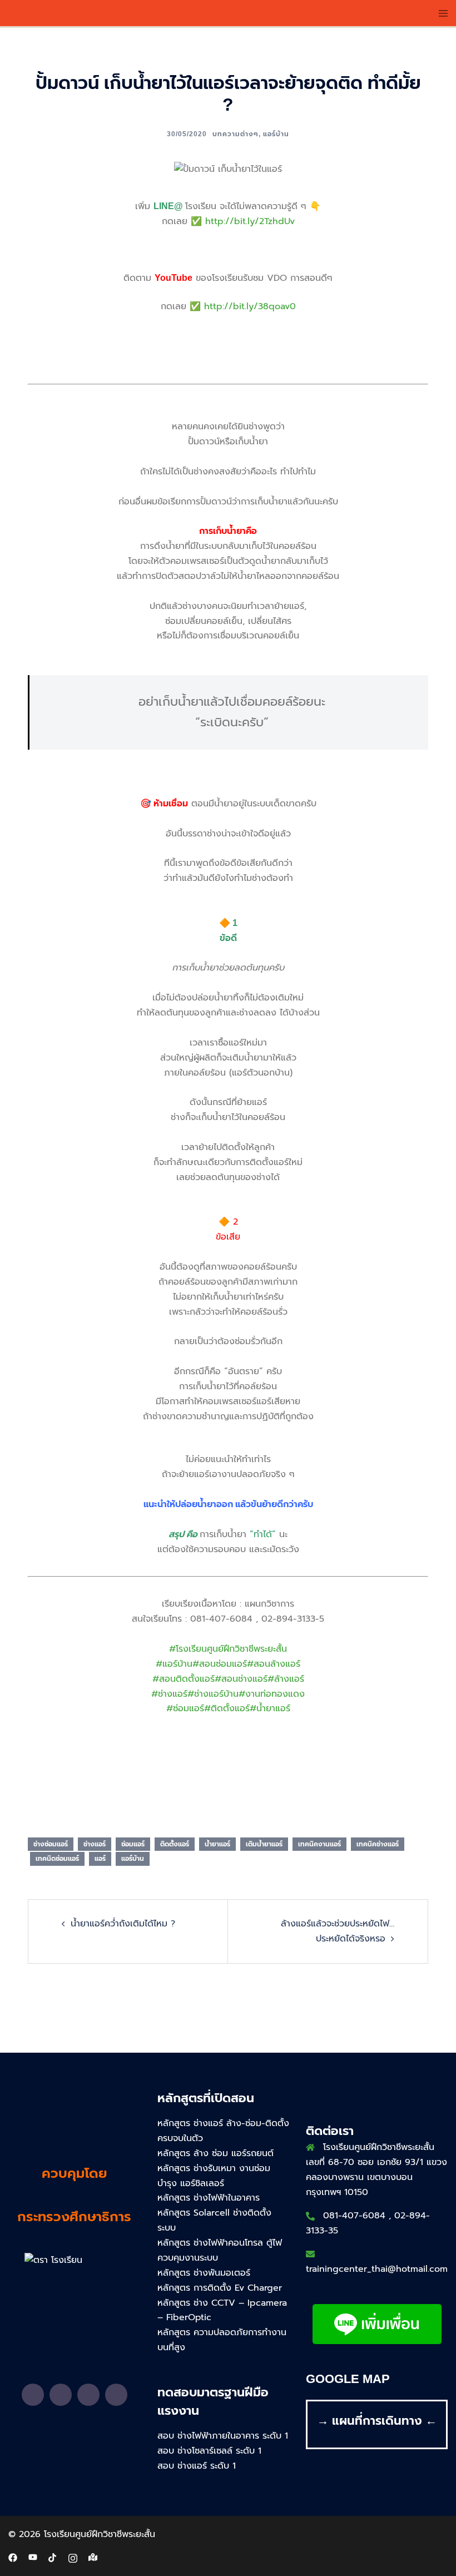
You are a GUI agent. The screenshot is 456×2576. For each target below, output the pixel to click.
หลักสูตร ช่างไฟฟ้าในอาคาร (209, 2198)
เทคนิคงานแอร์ (319, 1844)
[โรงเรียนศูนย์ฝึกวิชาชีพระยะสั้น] (68, 13)
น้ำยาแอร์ (217, 1844)
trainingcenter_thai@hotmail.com (377, 2269)
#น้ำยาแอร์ (270, 1708)
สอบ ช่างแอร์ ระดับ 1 (197, 2466)
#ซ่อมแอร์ (185, 1708)
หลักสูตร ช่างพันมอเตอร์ (204, 2273)
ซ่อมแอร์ (133, 1844)
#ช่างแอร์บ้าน (213, 1694)
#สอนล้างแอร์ (274, 1664)
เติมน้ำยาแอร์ (264, 1844)
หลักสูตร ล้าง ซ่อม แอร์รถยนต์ (215, 2153)
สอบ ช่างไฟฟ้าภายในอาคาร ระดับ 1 (223, 2436)
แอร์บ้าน (276, 134)
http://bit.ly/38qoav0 (250, 306)
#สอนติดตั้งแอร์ (184, 1679)
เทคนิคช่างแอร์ (378, 1844)
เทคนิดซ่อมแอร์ (57, 1859)
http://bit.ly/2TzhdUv (250, 221)
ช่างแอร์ (95, 1844)
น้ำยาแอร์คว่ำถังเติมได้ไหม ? (123, 1924)
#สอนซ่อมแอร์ (220, 1664)
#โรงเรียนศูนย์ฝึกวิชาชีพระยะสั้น (228, 1649)
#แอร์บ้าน (174, 1664)
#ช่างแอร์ (169, 1694)
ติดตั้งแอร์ (175, 1844)
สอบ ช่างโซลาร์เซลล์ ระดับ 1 (209, 2451)
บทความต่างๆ (236, 134)
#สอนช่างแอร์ (241, 1679)
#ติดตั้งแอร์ (227, 1708)
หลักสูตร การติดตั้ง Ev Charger (220, 2288)
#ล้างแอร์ (286, 1679)
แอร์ (100, 1859)
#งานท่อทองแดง (272, 1694)
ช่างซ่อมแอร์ (51, 1844)
